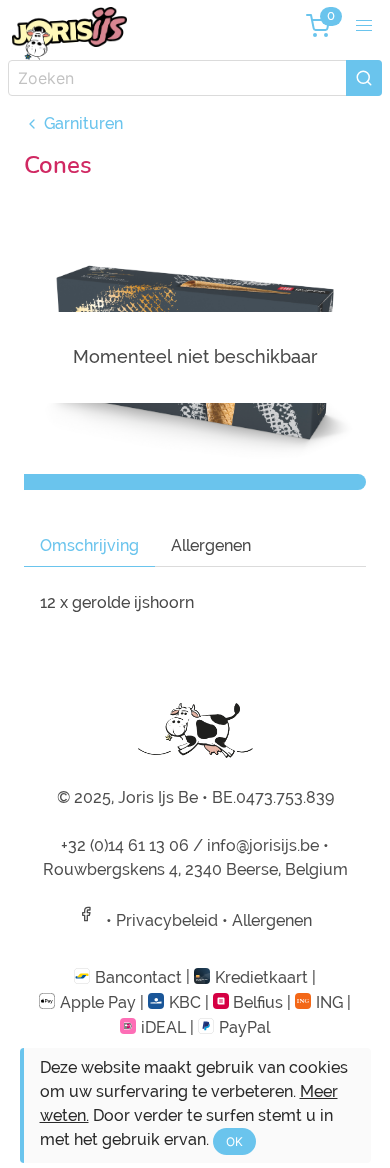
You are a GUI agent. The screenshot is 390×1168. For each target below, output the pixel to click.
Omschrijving (89, 545)
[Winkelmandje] (318, 26)
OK (234, 1141)
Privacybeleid (167, 920)
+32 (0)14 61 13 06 (125, 845)
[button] (364, 26)
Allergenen (211, 545)
